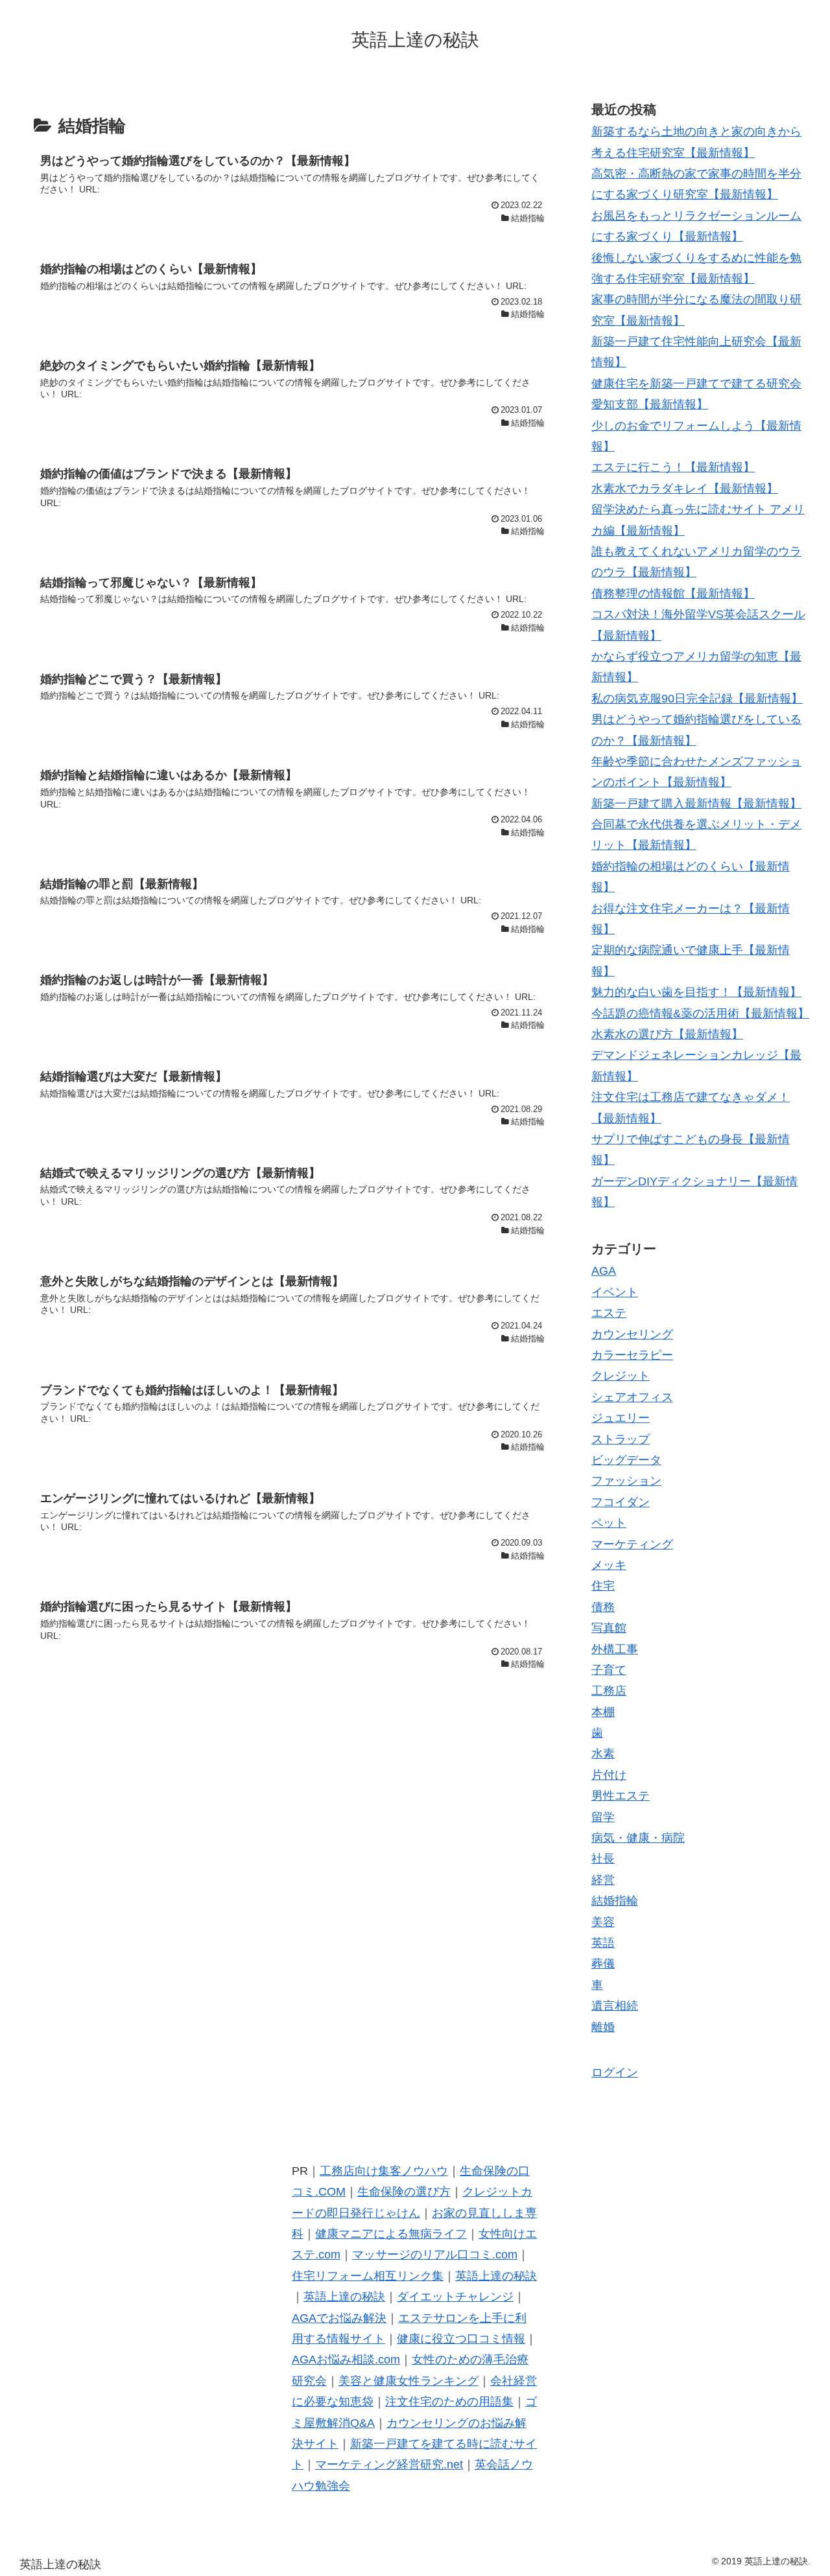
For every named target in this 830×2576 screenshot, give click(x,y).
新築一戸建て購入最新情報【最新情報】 (696, 804)
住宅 (603, 1586)
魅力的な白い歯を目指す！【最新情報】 (696, 992)
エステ (609, 1313)
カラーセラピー (632, 1355)
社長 (603, 1859)
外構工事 (615, 1649)
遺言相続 (615, 2006)
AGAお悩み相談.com (346, 2360)
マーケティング (632, 1544)
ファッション (626, 1481)
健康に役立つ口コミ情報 (461, 2339)
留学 (603, 1817)
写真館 (609, 1628)
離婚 (603, 2027)
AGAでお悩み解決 (339, 2318)
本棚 (603, 1712)
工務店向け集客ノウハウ (384, 2171)
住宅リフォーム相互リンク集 (368, 2276)
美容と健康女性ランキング (409, 2381)
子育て (609, 1670)
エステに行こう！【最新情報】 (673, 467)
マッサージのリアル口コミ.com (435, 2255)
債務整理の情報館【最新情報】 (673, 594)
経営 (603, 1880)
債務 (603, 1607)
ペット (609, 1523)
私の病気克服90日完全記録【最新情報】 (697, 699)
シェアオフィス (632, 1397)
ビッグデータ (626, 1460)
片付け (609, 1775)
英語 (603, 1943)
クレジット (621, 1376)
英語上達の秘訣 (496, 2276)
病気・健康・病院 (638, 1838)
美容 (603, 1922)
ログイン (615, 2072)
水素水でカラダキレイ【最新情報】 (685, 489)
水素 (603, 1754)
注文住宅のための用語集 (449, 2402)
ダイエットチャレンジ (455, 2297)
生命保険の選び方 (404, 2192)
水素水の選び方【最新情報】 (667, 1034)
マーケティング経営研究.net (389, 2465)
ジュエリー (621, 1418)
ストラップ (621, 1439)
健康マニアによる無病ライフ (391, 2234)
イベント (615, 1292)
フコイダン (621, 1502)
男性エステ (621, 1796)
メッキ (609, 1565)
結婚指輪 (615, 1901)
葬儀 (603, 1964)
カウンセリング (632, 1334)
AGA (604, 1271)
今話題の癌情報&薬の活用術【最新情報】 (700, 1014)
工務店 (609, 1691)
